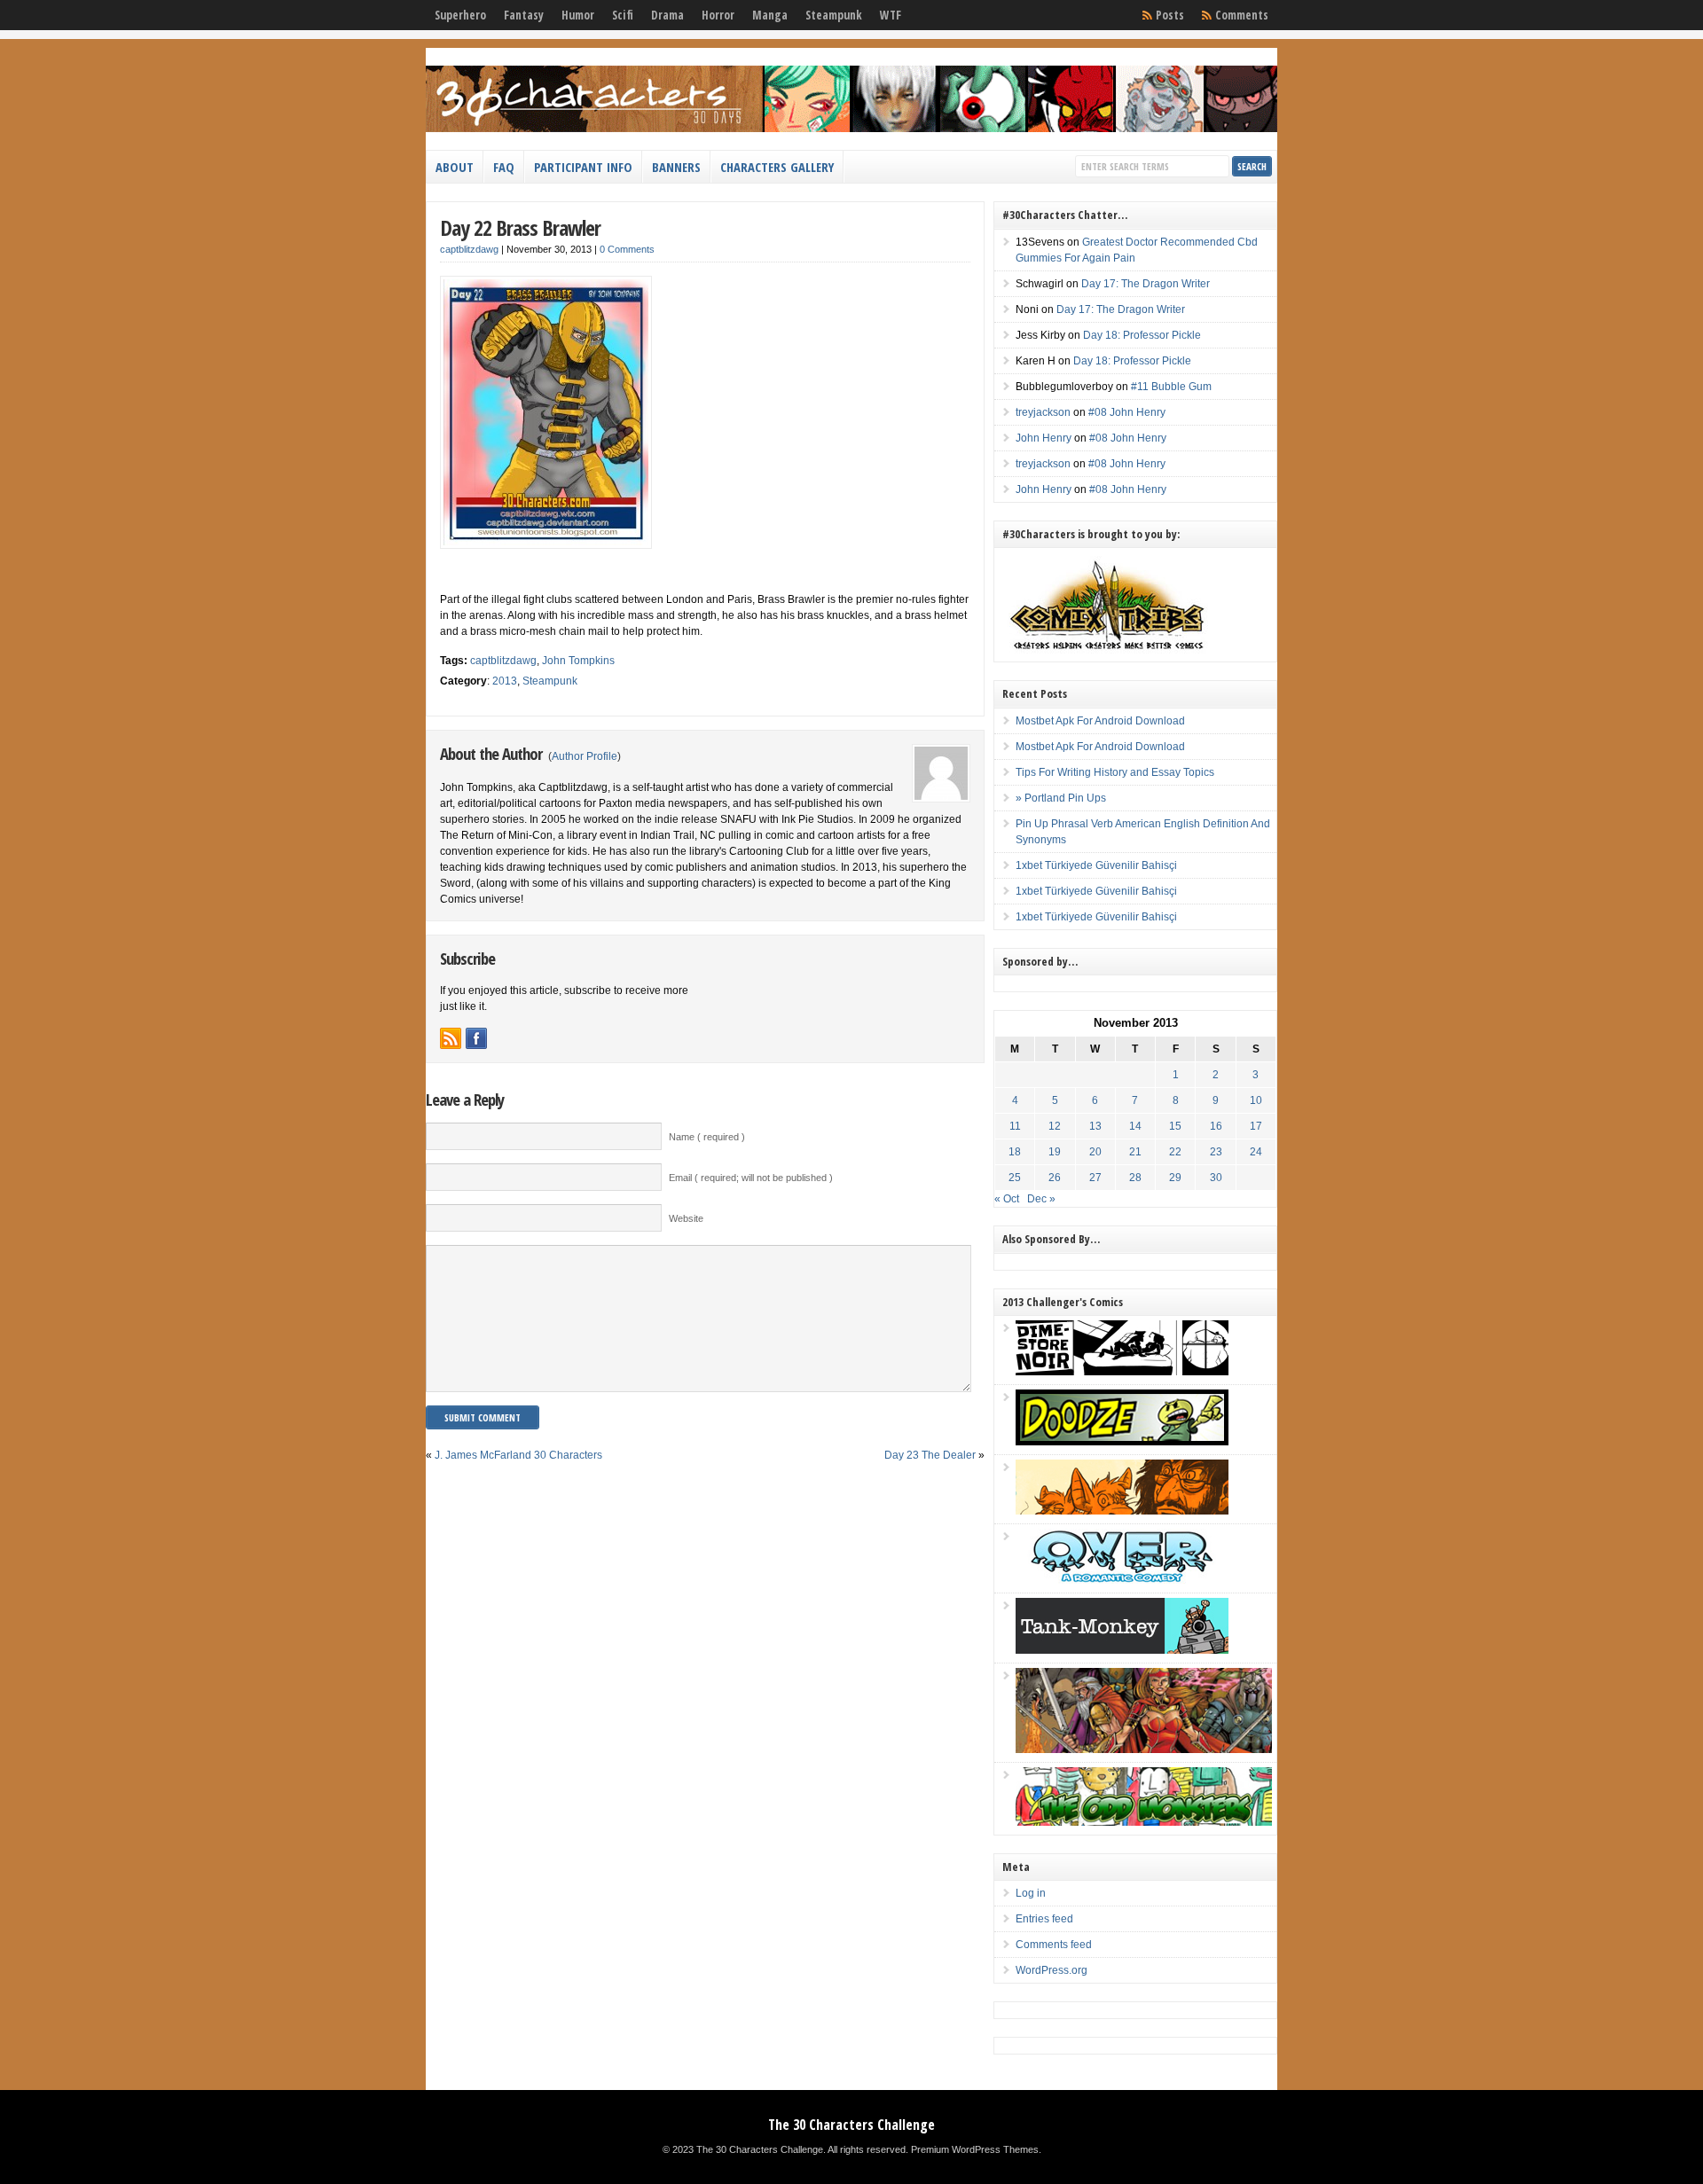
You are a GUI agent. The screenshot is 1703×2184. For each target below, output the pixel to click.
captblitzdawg (469, 249)
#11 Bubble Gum (1171, 387)
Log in (1031, 1893)
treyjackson (1043, 412)
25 (1015, 1178)
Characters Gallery (777, 167)
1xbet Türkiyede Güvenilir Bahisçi (1096, 865)
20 (1095, 1152)
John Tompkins (578, 661)
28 (1135, 1178)
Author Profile (585, 756)
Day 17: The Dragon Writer (1146, 284)
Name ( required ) (707, 1137)
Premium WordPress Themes (975, 2149)
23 (1216, 1152)
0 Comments (627, 249)
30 (1216, 1178)
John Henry (1044, 438)
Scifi (623, 15)
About (455, 167)
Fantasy (524, 15)
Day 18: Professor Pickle (1142, 335)
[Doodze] (1122, 1442)
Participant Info (583, 167)
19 (1055, 1152)
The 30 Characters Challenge (851, 2125)
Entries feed (1044, 1919)
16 (1216, 1126)
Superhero (460, 15)
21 (1135, 1152)
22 (1175, 1152)
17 (1256, 1126)
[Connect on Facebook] (476, 1038)
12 (1055, 1126)
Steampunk (834, 15)
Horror (718, 15)
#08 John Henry (1127, 412)
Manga (770, 15)
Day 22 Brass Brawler (520, 227)
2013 (505, 681)
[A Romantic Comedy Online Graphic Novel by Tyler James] (1122, 1580)
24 (1256, 1152)
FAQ (504, 167)
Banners (676, 167)
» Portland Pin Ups (1061, 798)
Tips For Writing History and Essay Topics (1115, 772)
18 (1015, 1152)
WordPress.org (1052, 1970)
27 (1095, 1178)
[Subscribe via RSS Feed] (451, 1038)
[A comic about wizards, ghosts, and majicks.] (1122, 1511)
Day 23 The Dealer (930, 1455)
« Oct (1007, 1199)
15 (1175, 1126)
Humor (578, 15)
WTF (891, 15)
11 (1015, 1126)
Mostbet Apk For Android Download (1100, 721)
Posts (1170, 15)
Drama (667, 15)
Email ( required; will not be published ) (751, 1178)
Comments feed (1054, 1945)
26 (1055, 1178)
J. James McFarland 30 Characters (518, 1455)
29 (1175, 1178)
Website (686, 1218)
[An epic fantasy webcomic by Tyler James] (1144, 1750)
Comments (1242, 15)
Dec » (1041, 1199)
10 (1256, 1100)
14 (1135, 1126)
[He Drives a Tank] (1122, 1650)
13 (1095, 1126)
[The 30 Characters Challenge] (851, 129)
